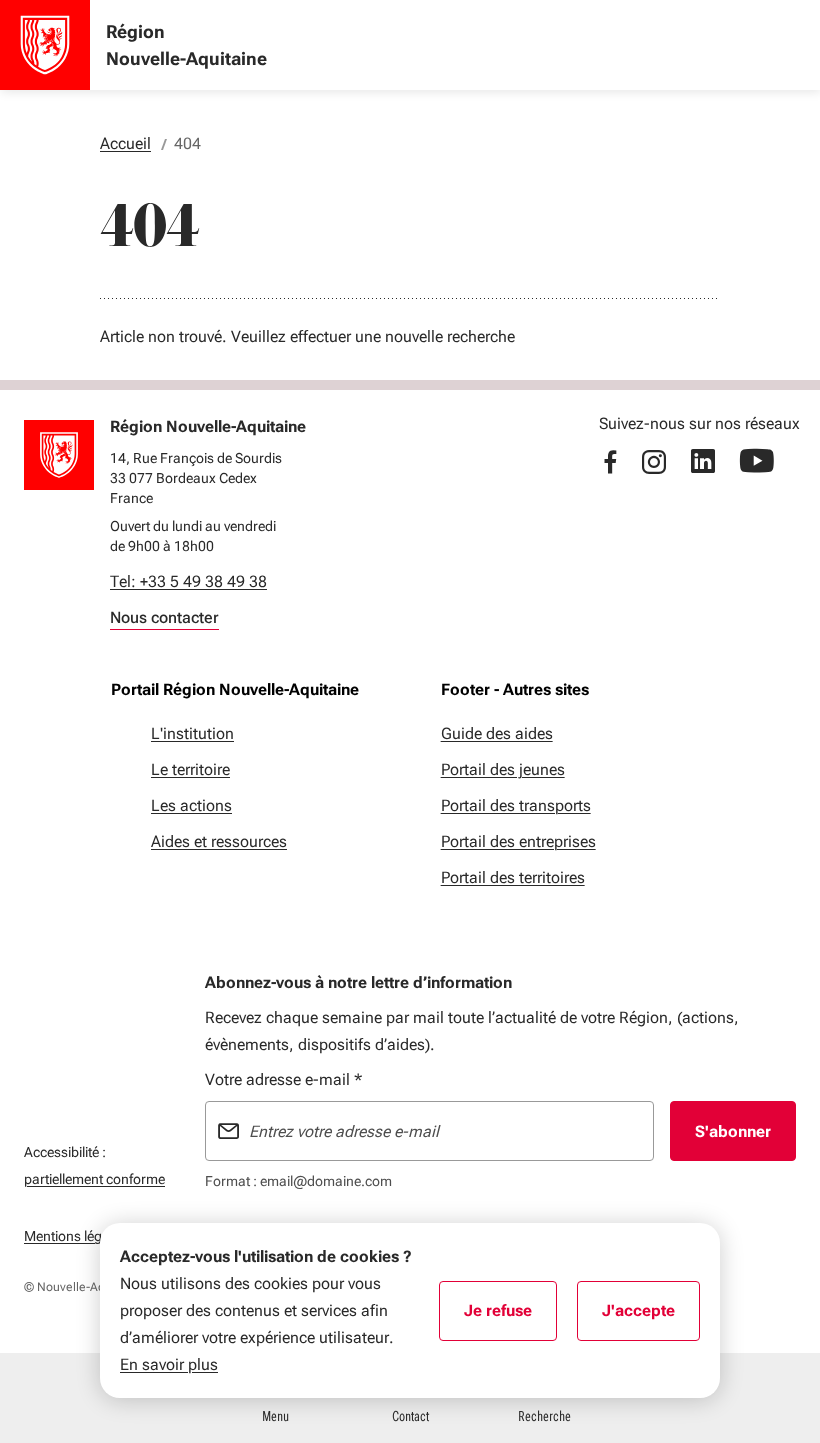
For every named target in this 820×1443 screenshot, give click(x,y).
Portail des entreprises (518, 841)
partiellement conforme (94, 1178)
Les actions (191, 805)
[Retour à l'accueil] (59, 455)
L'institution (192, 733)
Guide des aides (497, 733)
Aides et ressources (219, 841)
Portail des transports (516, 805)
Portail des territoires (513, 877)
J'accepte (651, 1317)
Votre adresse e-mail (283, 1079)
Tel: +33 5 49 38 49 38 (188, 581)
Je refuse (510, 1317)
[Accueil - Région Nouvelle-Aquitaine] (45, 45)
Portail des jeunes (503, 769)
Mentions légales (75, 1236)
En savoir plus (169, 1364)
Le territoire (190, 769)
